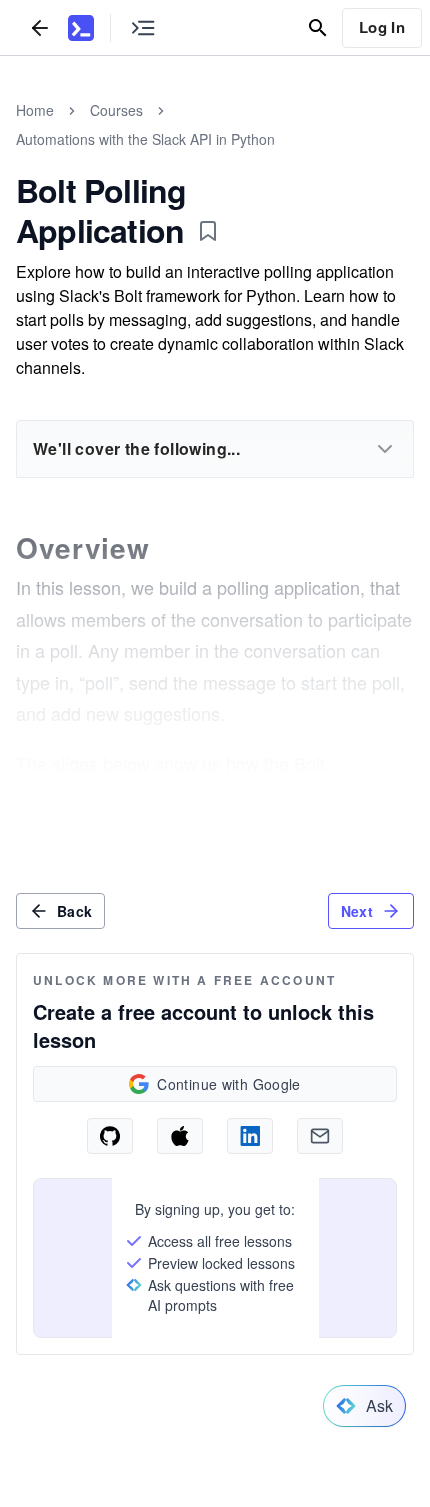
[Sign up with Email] (320, 1136)
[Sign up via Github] (110, 1136)
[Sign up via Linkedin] (250, 1136)
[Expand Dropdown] (385, 449)
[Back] (40, 27)
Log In (382, 27)
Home (35, 110)
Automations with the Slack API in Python (145, 139)
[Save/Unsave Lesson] (208, 231)
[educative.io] (81, 28)
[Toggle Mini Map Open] (143, 27)
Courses (116, 110)
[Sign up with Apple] (180, 1136)
